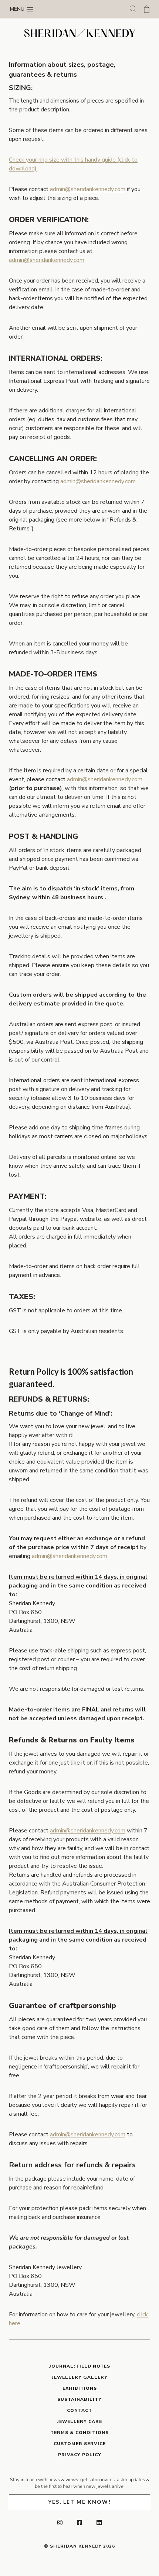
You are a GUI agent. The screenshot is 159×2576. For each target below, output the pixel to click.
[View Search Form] (133, 9)
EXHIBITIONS (80, 2388)
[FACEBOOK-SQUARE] (79, 2523)
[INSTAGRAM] (60, 2523)
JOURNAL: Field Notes (80, 2366)
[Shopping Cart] (147, 9)
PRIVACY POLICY (80, 2455)
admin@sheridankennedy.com (88, 189)
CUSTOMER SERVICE (80, 2444)
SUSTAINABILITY (79, 2399)
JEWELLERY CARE (79, 2421)
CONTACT (79, 2410)
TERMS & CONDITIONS (79, 2433)
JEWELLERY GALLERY (80, 2377)
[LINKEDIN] (99, 2523)
